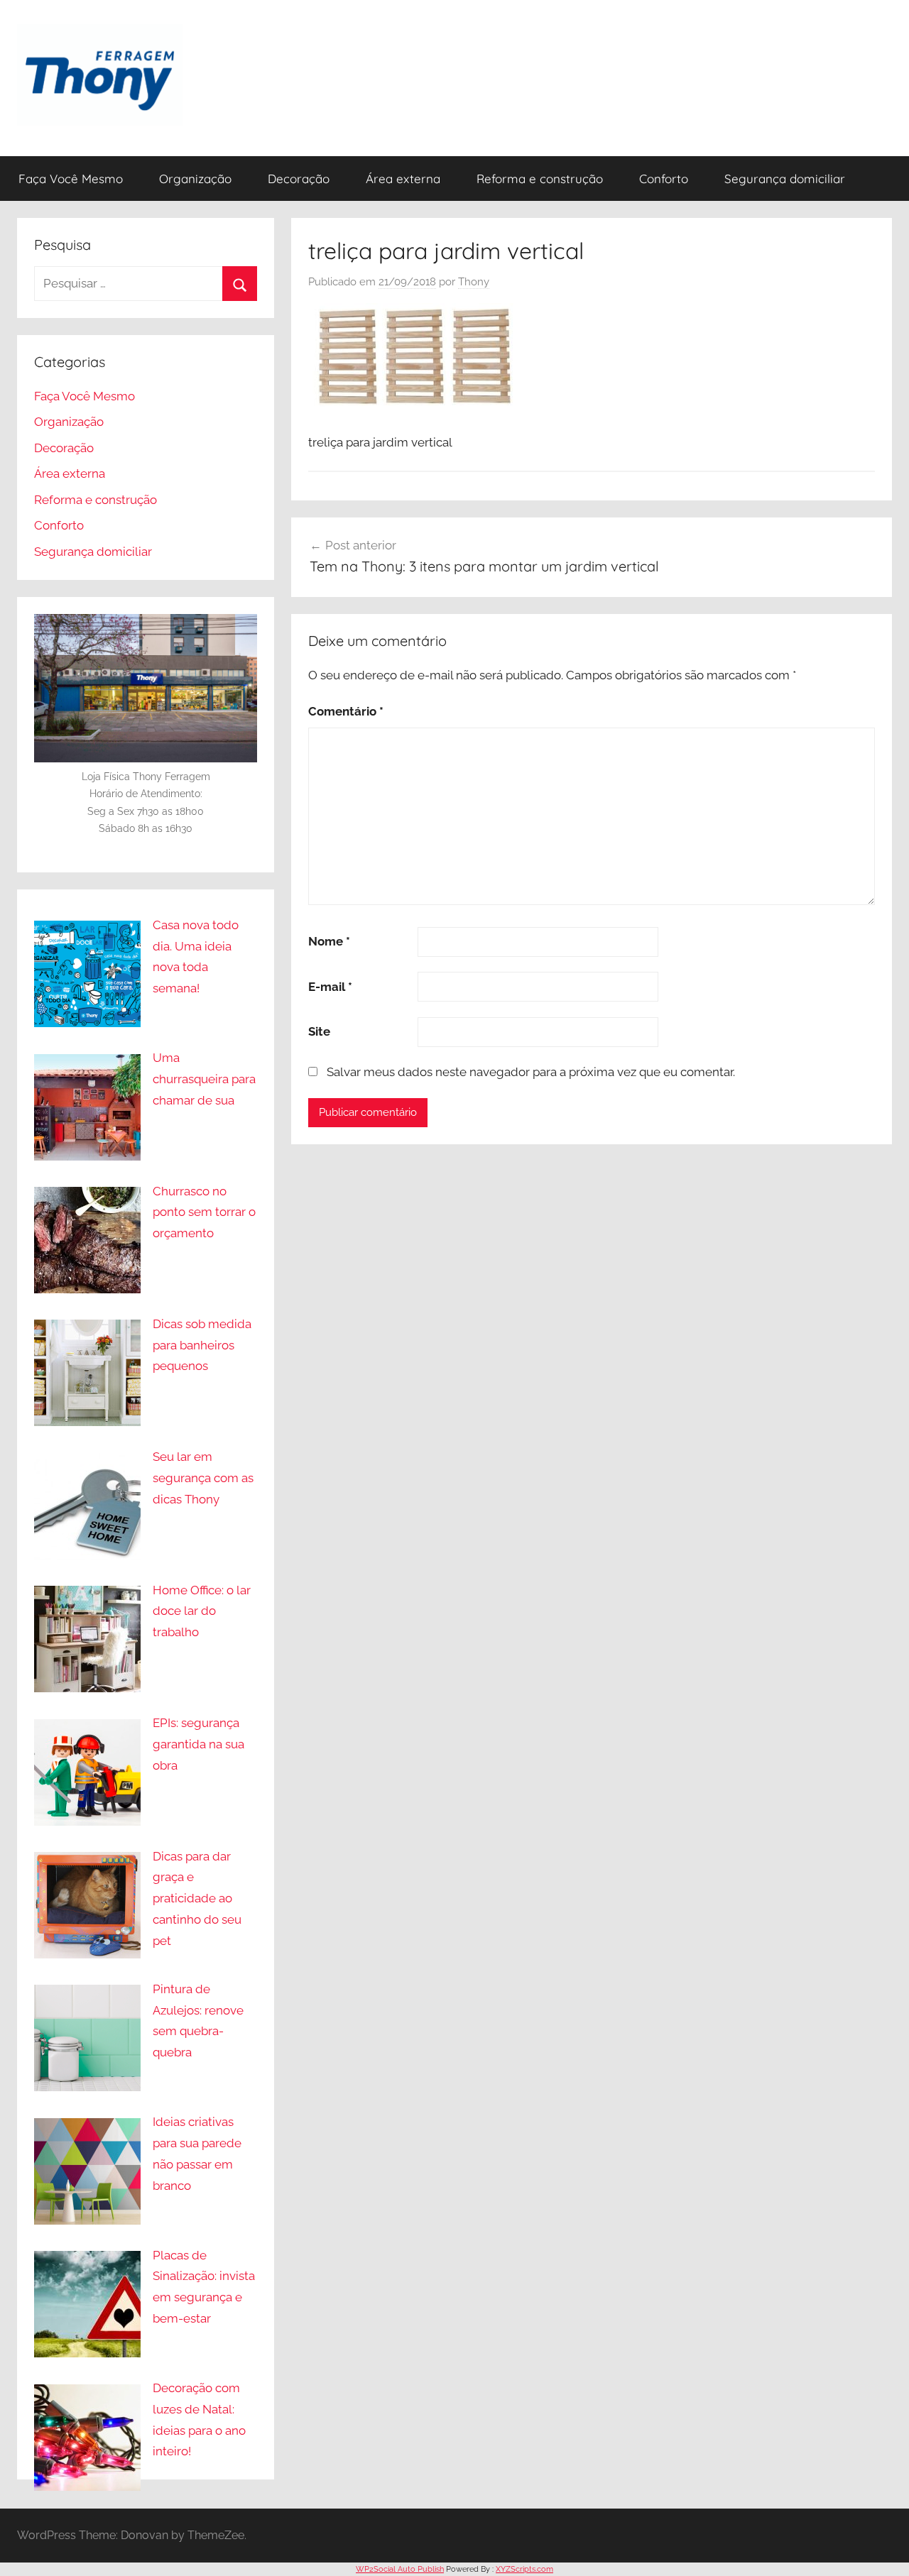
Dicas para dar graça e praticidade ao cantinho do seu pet (197, 1898)
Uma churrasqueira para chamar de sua (204, 1079)
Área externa (403, 179)
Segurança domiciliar (785, 179)
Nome (329, 941)
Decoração (299, 179)
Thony (474, 282)
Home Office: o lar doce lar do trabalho (202, 1611)
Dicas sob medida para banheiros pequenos (202, 1345)
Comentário (346, 711)
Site (319, 1031)
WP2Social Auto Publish (400, 2569)
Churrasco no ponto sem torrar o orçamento (204, 1212)
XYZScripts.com (524, 2569)
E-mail (330, 987)
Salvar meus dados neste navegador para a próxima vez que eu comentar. (531, 1072)
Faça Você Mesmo (71, 179)
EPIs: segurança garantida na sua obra (198, 1744)
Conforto (664, 179)
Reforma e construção (540, 179)
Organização (195, 179)
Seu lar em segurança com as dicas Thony (203, 1478)
